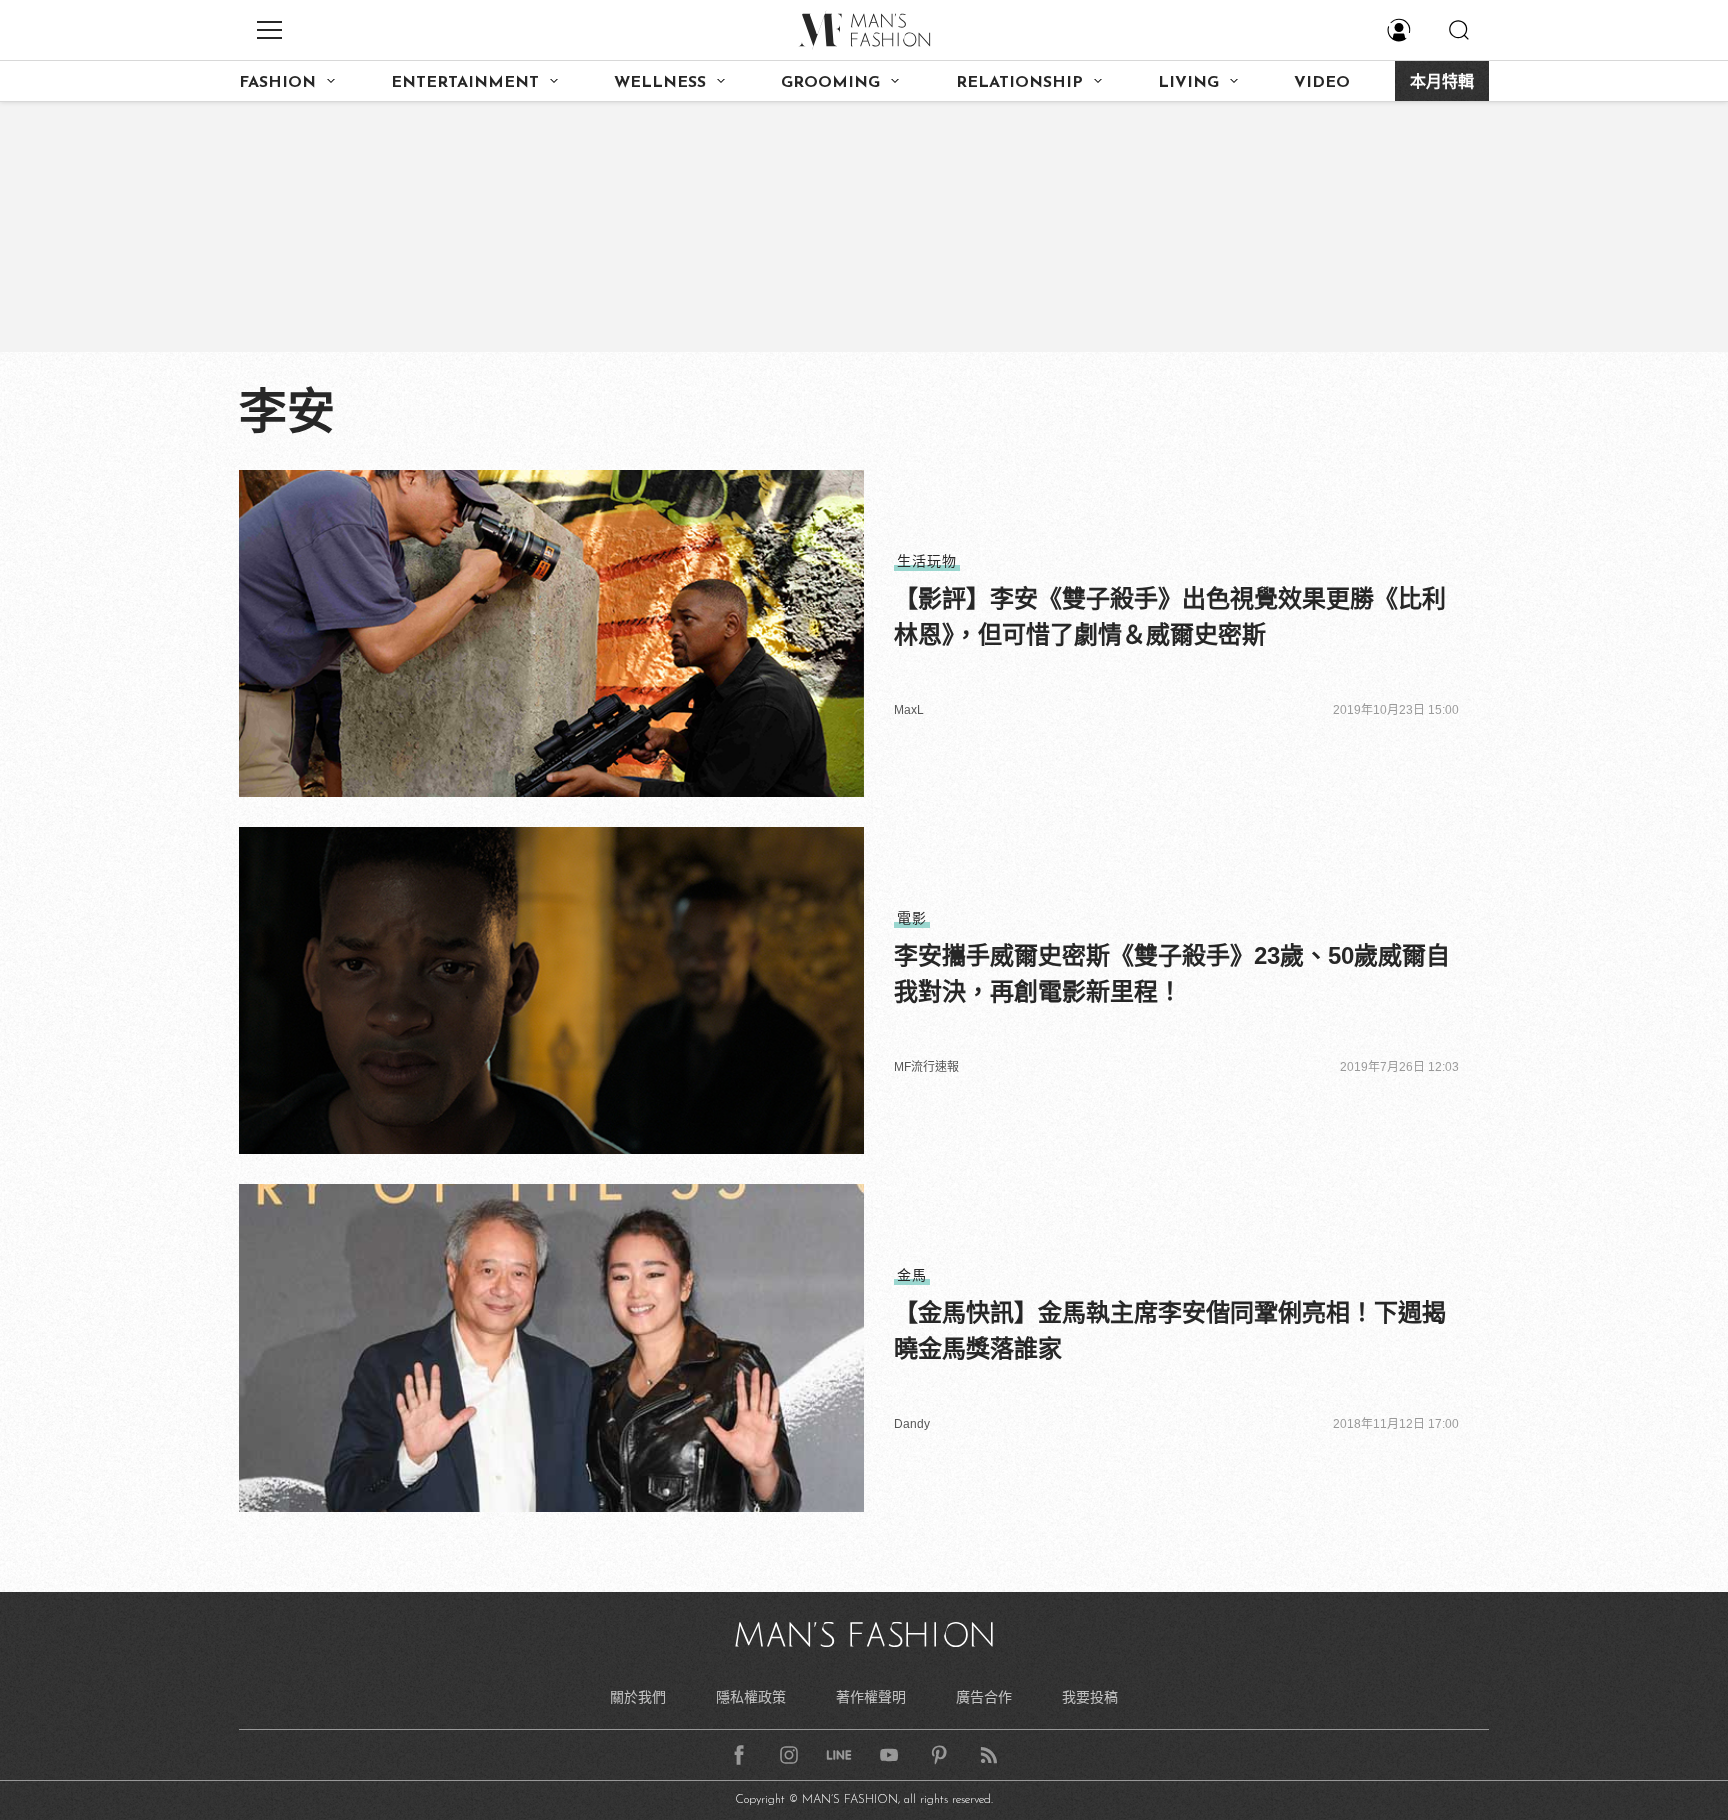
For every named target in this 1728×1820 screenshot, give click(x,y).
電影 (912, 918)
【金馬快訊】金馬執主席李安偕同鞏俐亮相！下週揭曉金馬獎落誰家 (1170, 1330)
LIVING (1188, 83)
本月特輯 (1442, 83)
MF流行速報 (926, 1067)
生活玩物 (927, 561)
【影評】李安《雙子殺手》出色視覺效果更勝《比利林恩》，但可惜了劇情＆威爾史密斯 (1170, 616)
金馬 (912, 1275)
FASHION (277, 83)
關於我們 (638, 1697)
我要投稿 (1090, 1697)
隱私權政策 (751, 1697)
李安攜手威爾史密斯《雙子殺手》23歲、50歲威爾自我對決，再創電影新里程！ (1172, 973)
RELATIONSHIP (1019, 83)
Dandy (912, 1424)
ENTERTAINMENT (465, 83)
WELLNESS (660, 83)
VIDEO (1322, 83)
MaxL (909, 710)
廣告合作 (984, 1697)
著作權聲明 (871, 1697)
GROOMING (830, 83)
